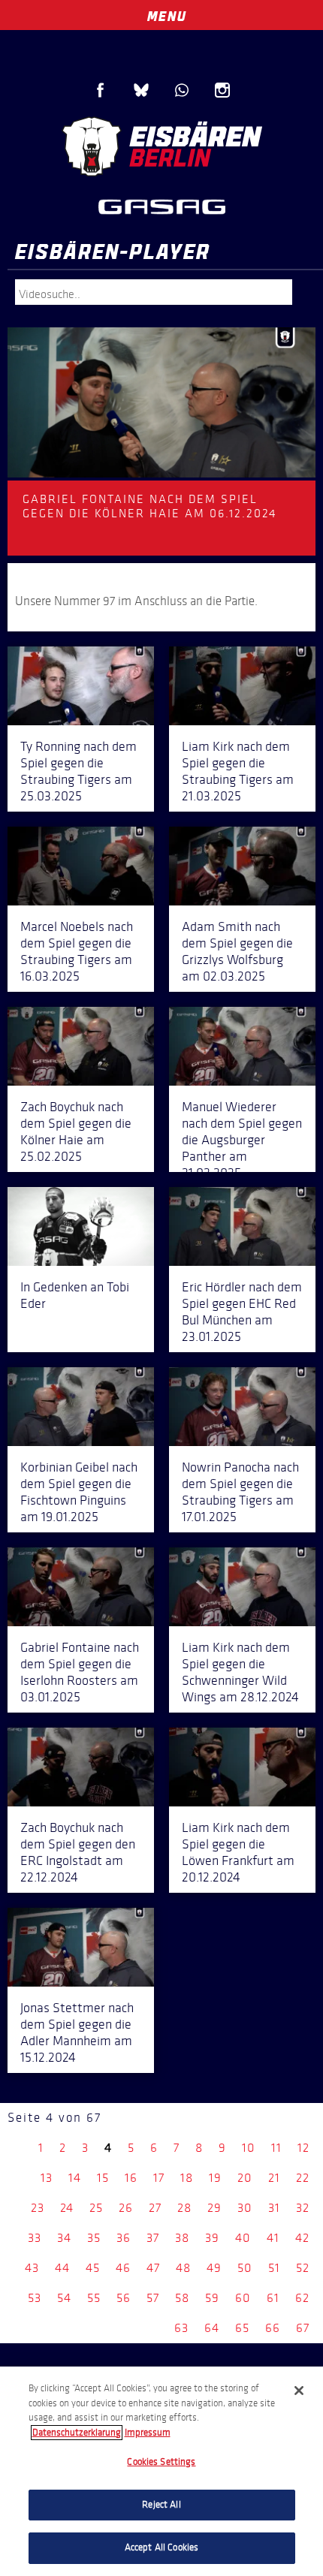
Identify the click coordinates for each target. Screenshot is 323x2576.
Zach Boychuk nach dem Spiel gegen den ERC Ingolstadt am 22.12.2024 (78, 1852)
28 (184, 2208)
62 (302, 2298)
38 (182, 2238)
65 (242, 2328)
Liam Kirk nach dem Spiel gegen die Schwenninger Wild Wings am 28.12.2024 (240, 1672)
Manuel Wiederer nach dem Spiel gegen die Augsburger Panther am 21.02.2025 (242, 1140)
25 (96, 2208)
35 (94, 2238)
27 (155, 2208)
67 (303, 2328)
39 (212, 2238)
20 (245, 2178)
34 (64, 2238)
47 (153, 2268)
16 (131, 2178)
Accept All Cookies (161, 2547)
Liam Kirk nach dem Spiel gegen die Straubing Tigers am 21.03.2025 (238, 771)
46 (123, 2268)
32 (303, 2208)
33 (35, 2238)
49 (214, 2268)
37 (153, 2238)
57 (153, 2298)
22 (303, 2178)
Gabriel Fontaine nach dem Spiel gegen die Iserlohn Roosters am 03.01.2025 (80, 1672)
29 (214, 2208)
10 (249, 2148)
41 (273, 2238)
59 (212, 2298)
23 (38, 2208)
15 (103, 2178)
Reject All (161, 2505)
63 (181, 2328)
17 (159, 2178)
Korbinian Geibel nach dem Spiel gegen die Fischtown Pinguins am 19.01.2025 (79, 1492)
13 (47, 2178)
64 (212, 2328)
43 (32, 2268)
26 (126, 2208)
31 (274, 2208)
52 (303, 2268)
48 (183, 2268)
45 (93, 2268)
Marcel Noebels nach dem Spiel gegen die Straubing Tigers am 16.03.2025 (77, 951)
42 (302, 2238)
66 (273, 2328)
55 (94, 2298)
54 (64, 2298)
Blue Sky (141, 90)
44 (62, 2268)
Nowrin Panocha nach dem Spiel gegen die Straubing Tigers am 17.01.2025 (240, 1492)
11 (276, 2148)
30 (245, 2208)
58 (182, 2298)
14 (75, 2178)
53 (35, 2298)
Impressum (148, 2433)
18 (187, 2178)
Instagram (222, 90)
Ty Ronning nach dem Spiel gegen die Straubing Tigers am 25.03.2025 (78, 771)
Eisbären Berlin (161, 146)
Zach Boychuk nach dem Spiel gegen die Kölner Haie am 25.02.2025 (76, 1131)
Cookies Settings (161, 2462)
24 (67, 2208)
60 (243, 2298)
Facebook (101, 90)
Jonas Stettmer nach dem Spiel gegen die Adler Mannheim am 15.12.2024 (77, 2032)
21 (274, 2178)
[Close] (299, 2391)
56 (124, 2298)
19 (215, 2178)
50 (245, 2268)
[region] (161, 2471)
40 (243, 2238)
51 (274, 2268)
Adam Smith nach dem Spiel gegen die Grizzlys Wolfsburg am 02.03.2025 (237, 951)
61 (273, 2298)
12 (303, 2148)
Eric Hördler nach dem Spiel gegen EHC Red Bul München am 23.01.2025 (242, 1312)
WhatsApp (182, 90)
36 (124, 2238)
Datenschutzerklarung (77, 2433)
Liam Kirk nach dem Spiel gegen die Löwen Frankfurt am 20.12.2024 (238, 1852)
